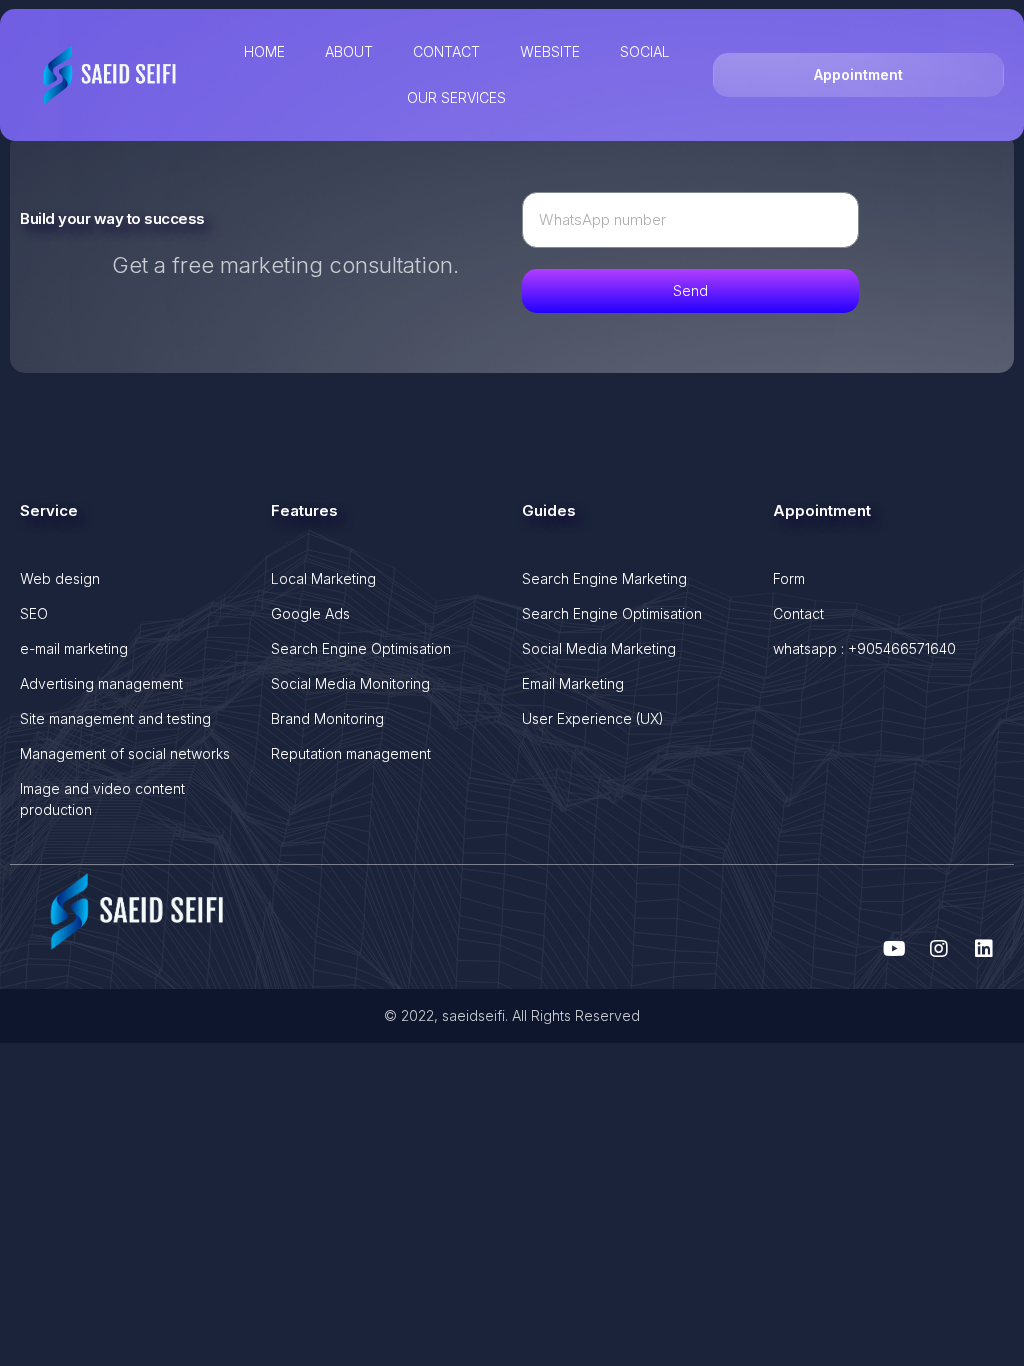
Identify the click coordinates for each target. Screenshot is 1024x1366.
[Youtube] (894, 949)
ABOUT (349, 51)
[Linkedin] (984, 949)
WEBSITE (550, 51)
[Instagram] (939, 949)
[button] (858, 75)
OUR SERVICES (456, 97)
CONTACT (446, 51)
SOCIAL (645, 51)
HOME (264, 51)
